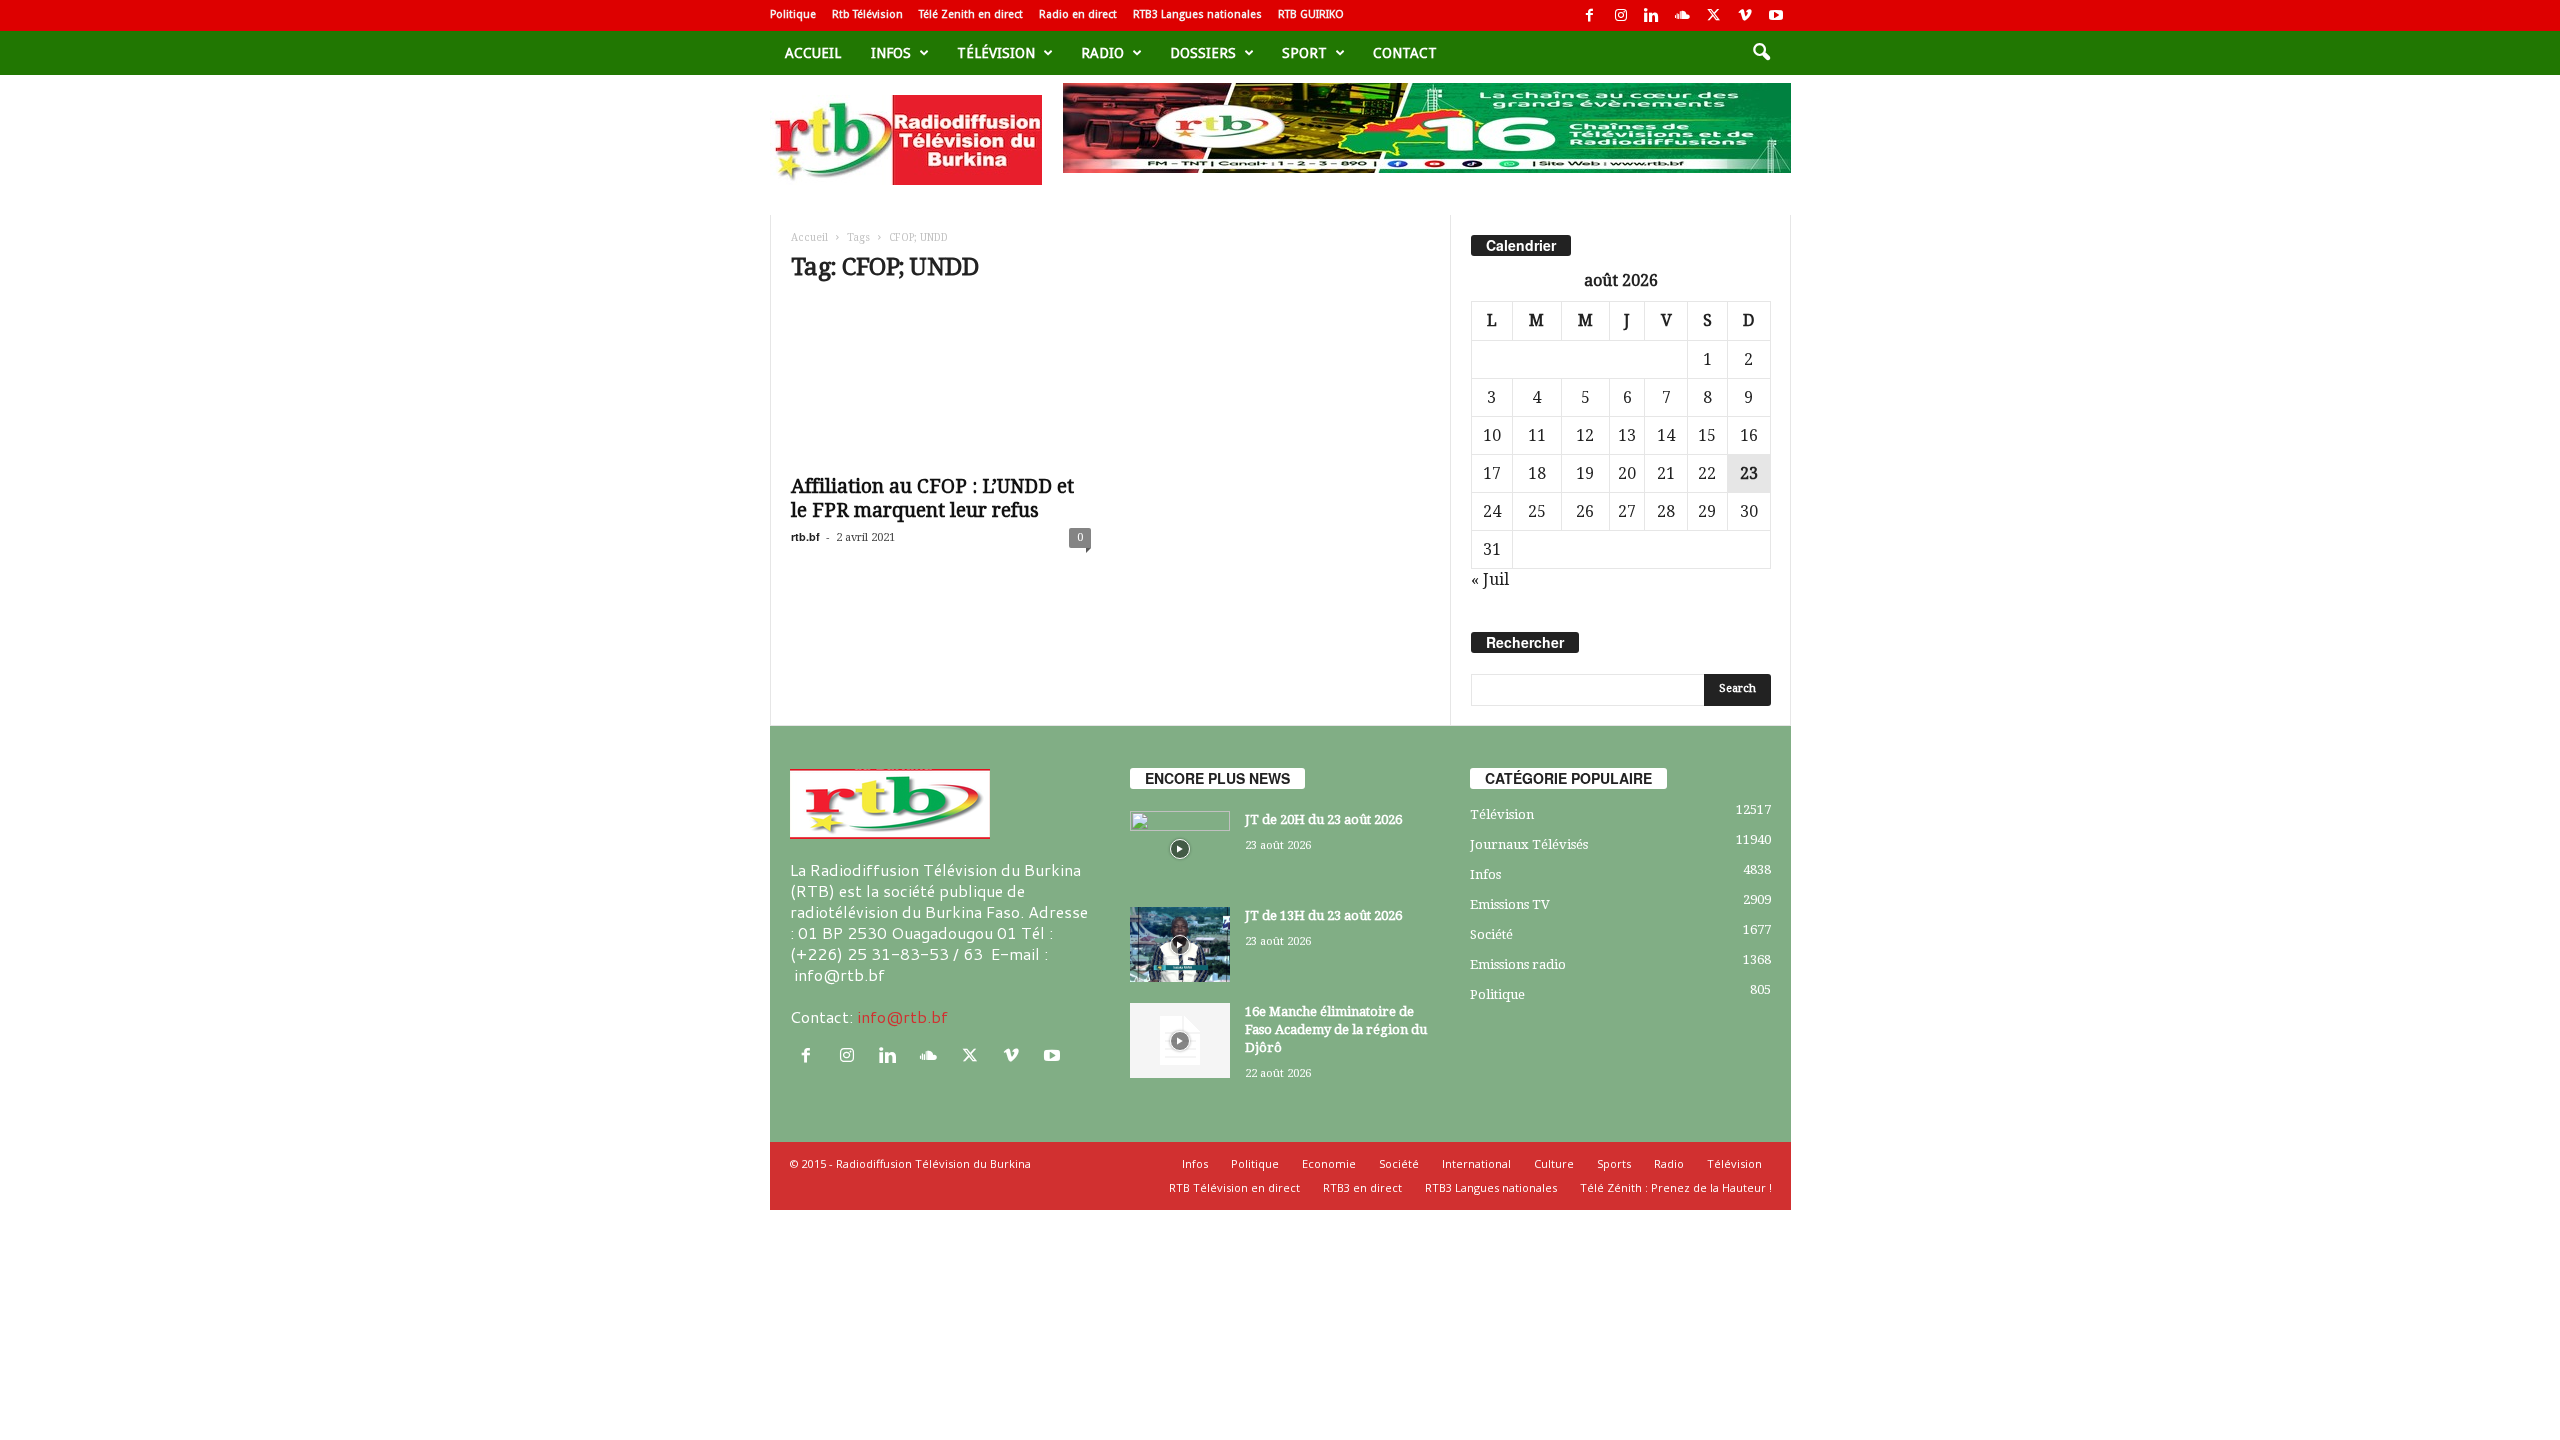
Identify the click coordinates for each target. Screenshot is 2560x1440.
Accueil (813, 53)
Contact (1405, 53)
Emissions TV (1510, 904)
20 (1627, 473)
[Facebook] (1590, 15)
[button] (1761, 53)
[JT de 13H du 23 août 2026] (1180, 944)
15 (1707, 435)
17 (1492, 473)
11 (1537, 435)
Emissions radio (1518, 964)
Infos (891, 53)
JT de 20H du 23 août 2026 (1323, 819)
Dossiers (1203, 53)
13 (1627, 435)
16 (1749, 435)
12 (1585, 435)
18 (1537, 473)
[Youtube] (1776, 15)
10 (1492, 435)
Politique (793, 14)
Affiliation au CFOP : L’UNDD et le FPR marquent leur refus (932, 498)
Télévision (996, 53)
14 (1666, 435)
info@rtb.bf (902, 1016)
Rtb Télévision (867, 14)
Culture (1554, 1163)
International (1476, 1163)
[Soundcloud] (1683, 15)
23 (1749, 473)
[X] (1714, 15)
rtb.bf (805, 536)
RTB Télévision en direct (1234, 1187)
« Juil (1490, 579)
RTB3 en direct (1362, 1187)
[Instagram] (1621, 15)
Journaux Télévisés (1529, 844)
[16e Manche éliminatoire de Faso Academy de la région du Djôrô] (1180, 1040)
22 (1707, 473)
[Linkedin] (1652, 15)
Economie (1329, 1163)
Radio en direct (1078, 14)
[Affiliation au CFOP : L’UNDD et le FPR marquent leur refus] (941, 383)
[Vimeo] (1745, 15)
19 (1585, 473)
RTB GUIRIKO (1311, 14)
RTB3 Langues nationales (1197, 14)
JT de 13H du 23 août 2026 (1323, 915)
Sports (1614, 1163)
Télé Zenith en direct (971, 14)
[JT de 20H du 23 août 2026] (1180, 848)
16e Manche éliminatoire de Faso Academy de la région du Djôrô (1336, 1029)
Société (1491, 934)
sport (1304, 53)
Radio (1102, 53)
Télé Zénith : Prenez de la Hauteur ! (1676, 1187)
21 (1666, 473)
